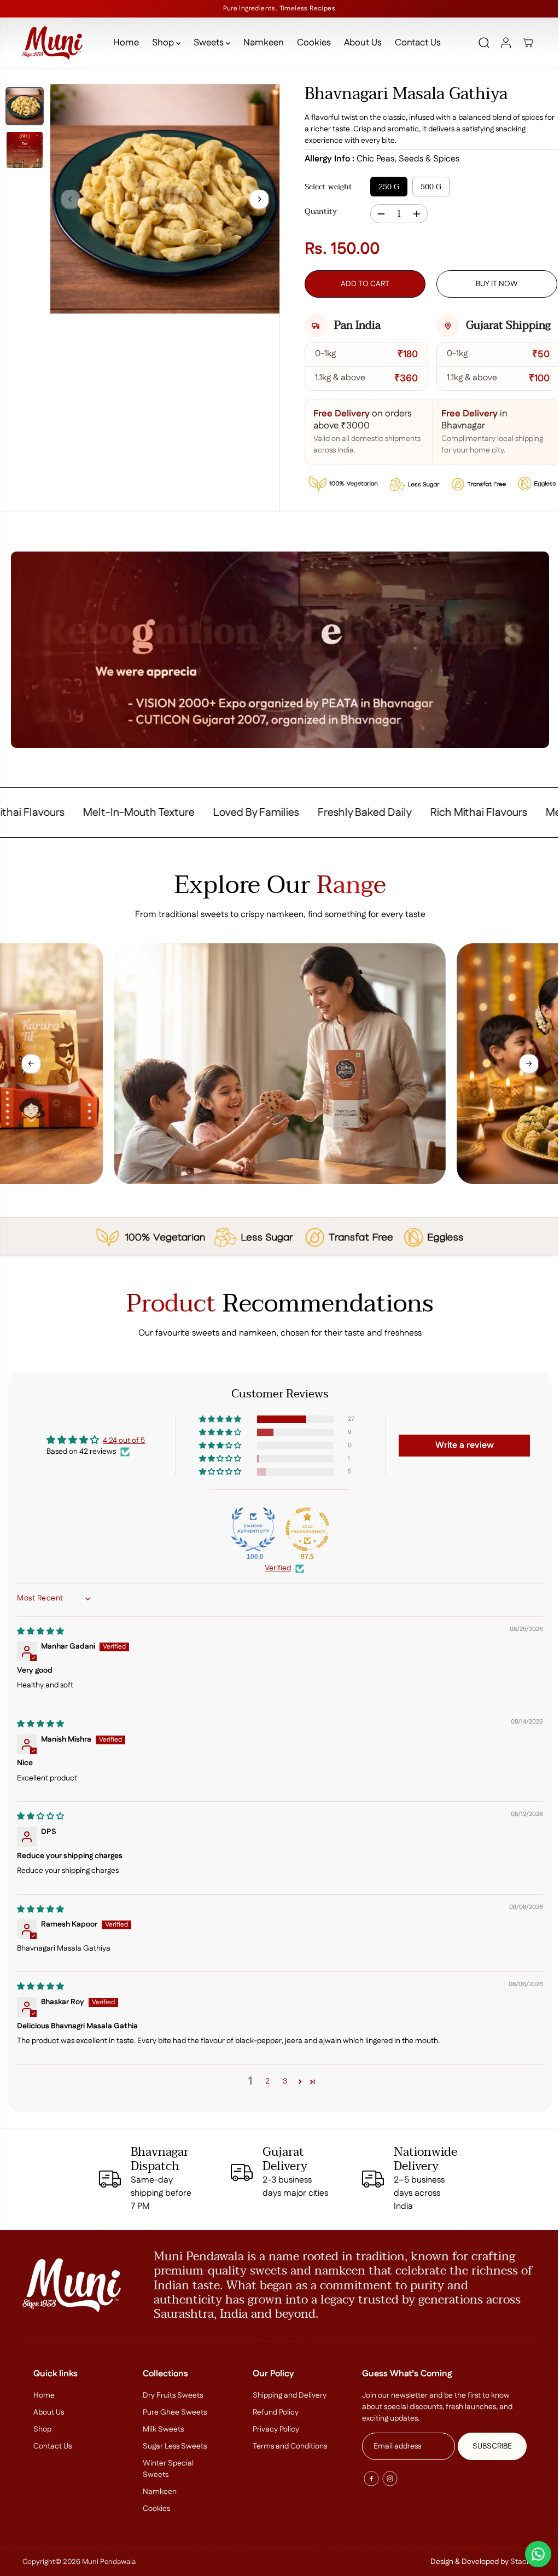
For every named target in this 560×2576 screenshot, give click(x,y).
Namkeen (261, 43)
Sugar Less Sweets (174, 2446)
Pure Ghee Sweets (174, 2412)
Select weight (326, 187)
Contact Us (415, 43)
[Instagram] (387, 2479)
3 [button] (282, 2079)
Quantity (318, 212)
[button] (218, 1417)
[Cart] (523, 43)
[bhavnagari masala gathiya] (164, 198)
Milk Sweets (162, 2429)
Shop (161, 43)
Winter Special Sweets (167, 2469)
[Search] (479, 43)
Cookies (311, 43)
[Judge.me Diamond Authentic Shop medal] (250, 1527)
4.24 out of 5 (123, 1438)
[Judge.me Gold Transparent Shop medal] (305, 1527)
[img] (40, 1629)
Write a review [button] (460, 1443)
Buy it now (492, 284)
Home (123, 43)
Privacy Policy (273, 2429)
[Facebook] (368, 2479)
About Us (360, 43)
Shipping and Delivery (287, 2395)
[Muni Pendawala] (52, 43)
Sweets (207, 43)
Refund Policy (273, 2412)
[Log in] (501, 43)
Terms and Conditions (287, 2446)
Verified (275, 1566)
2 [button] (265, 2079)
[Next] (256, 199)
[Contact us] (533, 2554)
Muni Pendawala (108, 2562)
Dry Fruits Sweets (172, 2395)
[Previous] (71, 199)
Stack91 (519, 2562)
